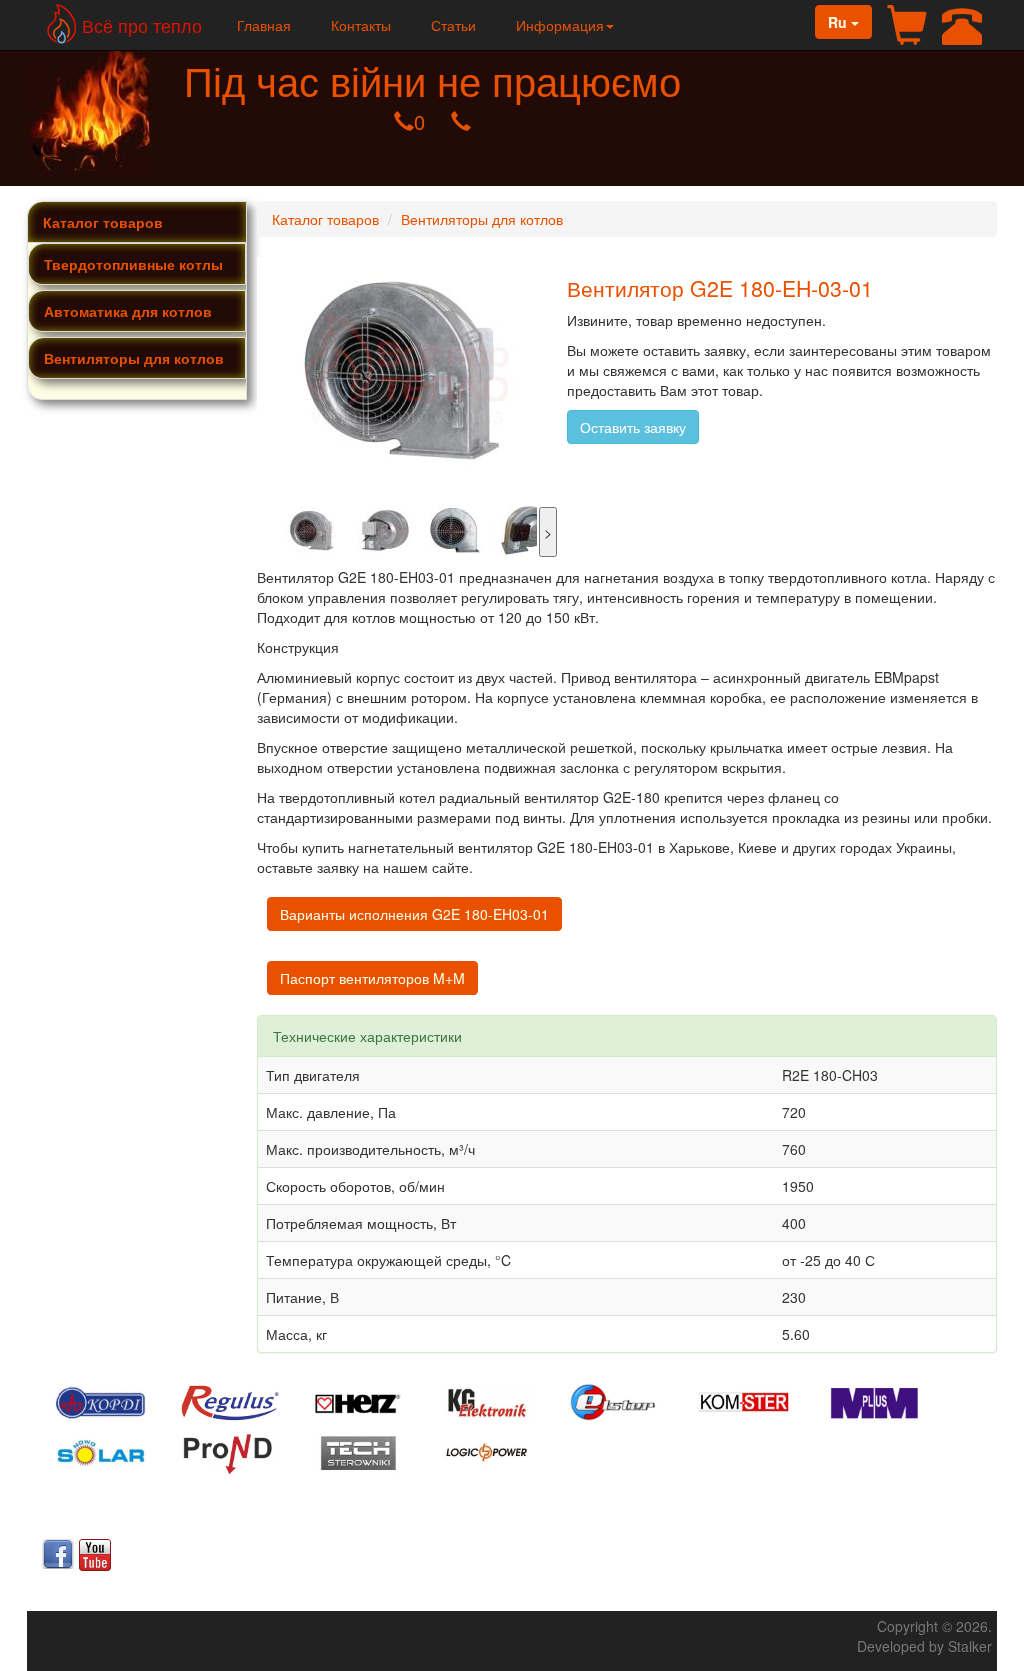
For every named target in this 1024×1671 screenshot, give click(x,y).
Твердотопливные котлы (133, 264)
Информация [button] (560, 25)
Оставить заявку (633, 427)
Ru (839, 22)
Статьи (453, 25)
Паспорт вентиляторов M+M (372, 978)
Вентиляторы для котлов (134, 358)
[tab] (137, 264)
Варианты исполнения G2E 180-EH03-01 (414, 914)
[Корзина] (907, 26)
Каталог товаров (103, 222)
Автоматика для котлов (128, 311)
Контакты (361, 25)
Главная (264, 25)
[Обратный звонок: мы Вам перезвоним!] (962, 26)
